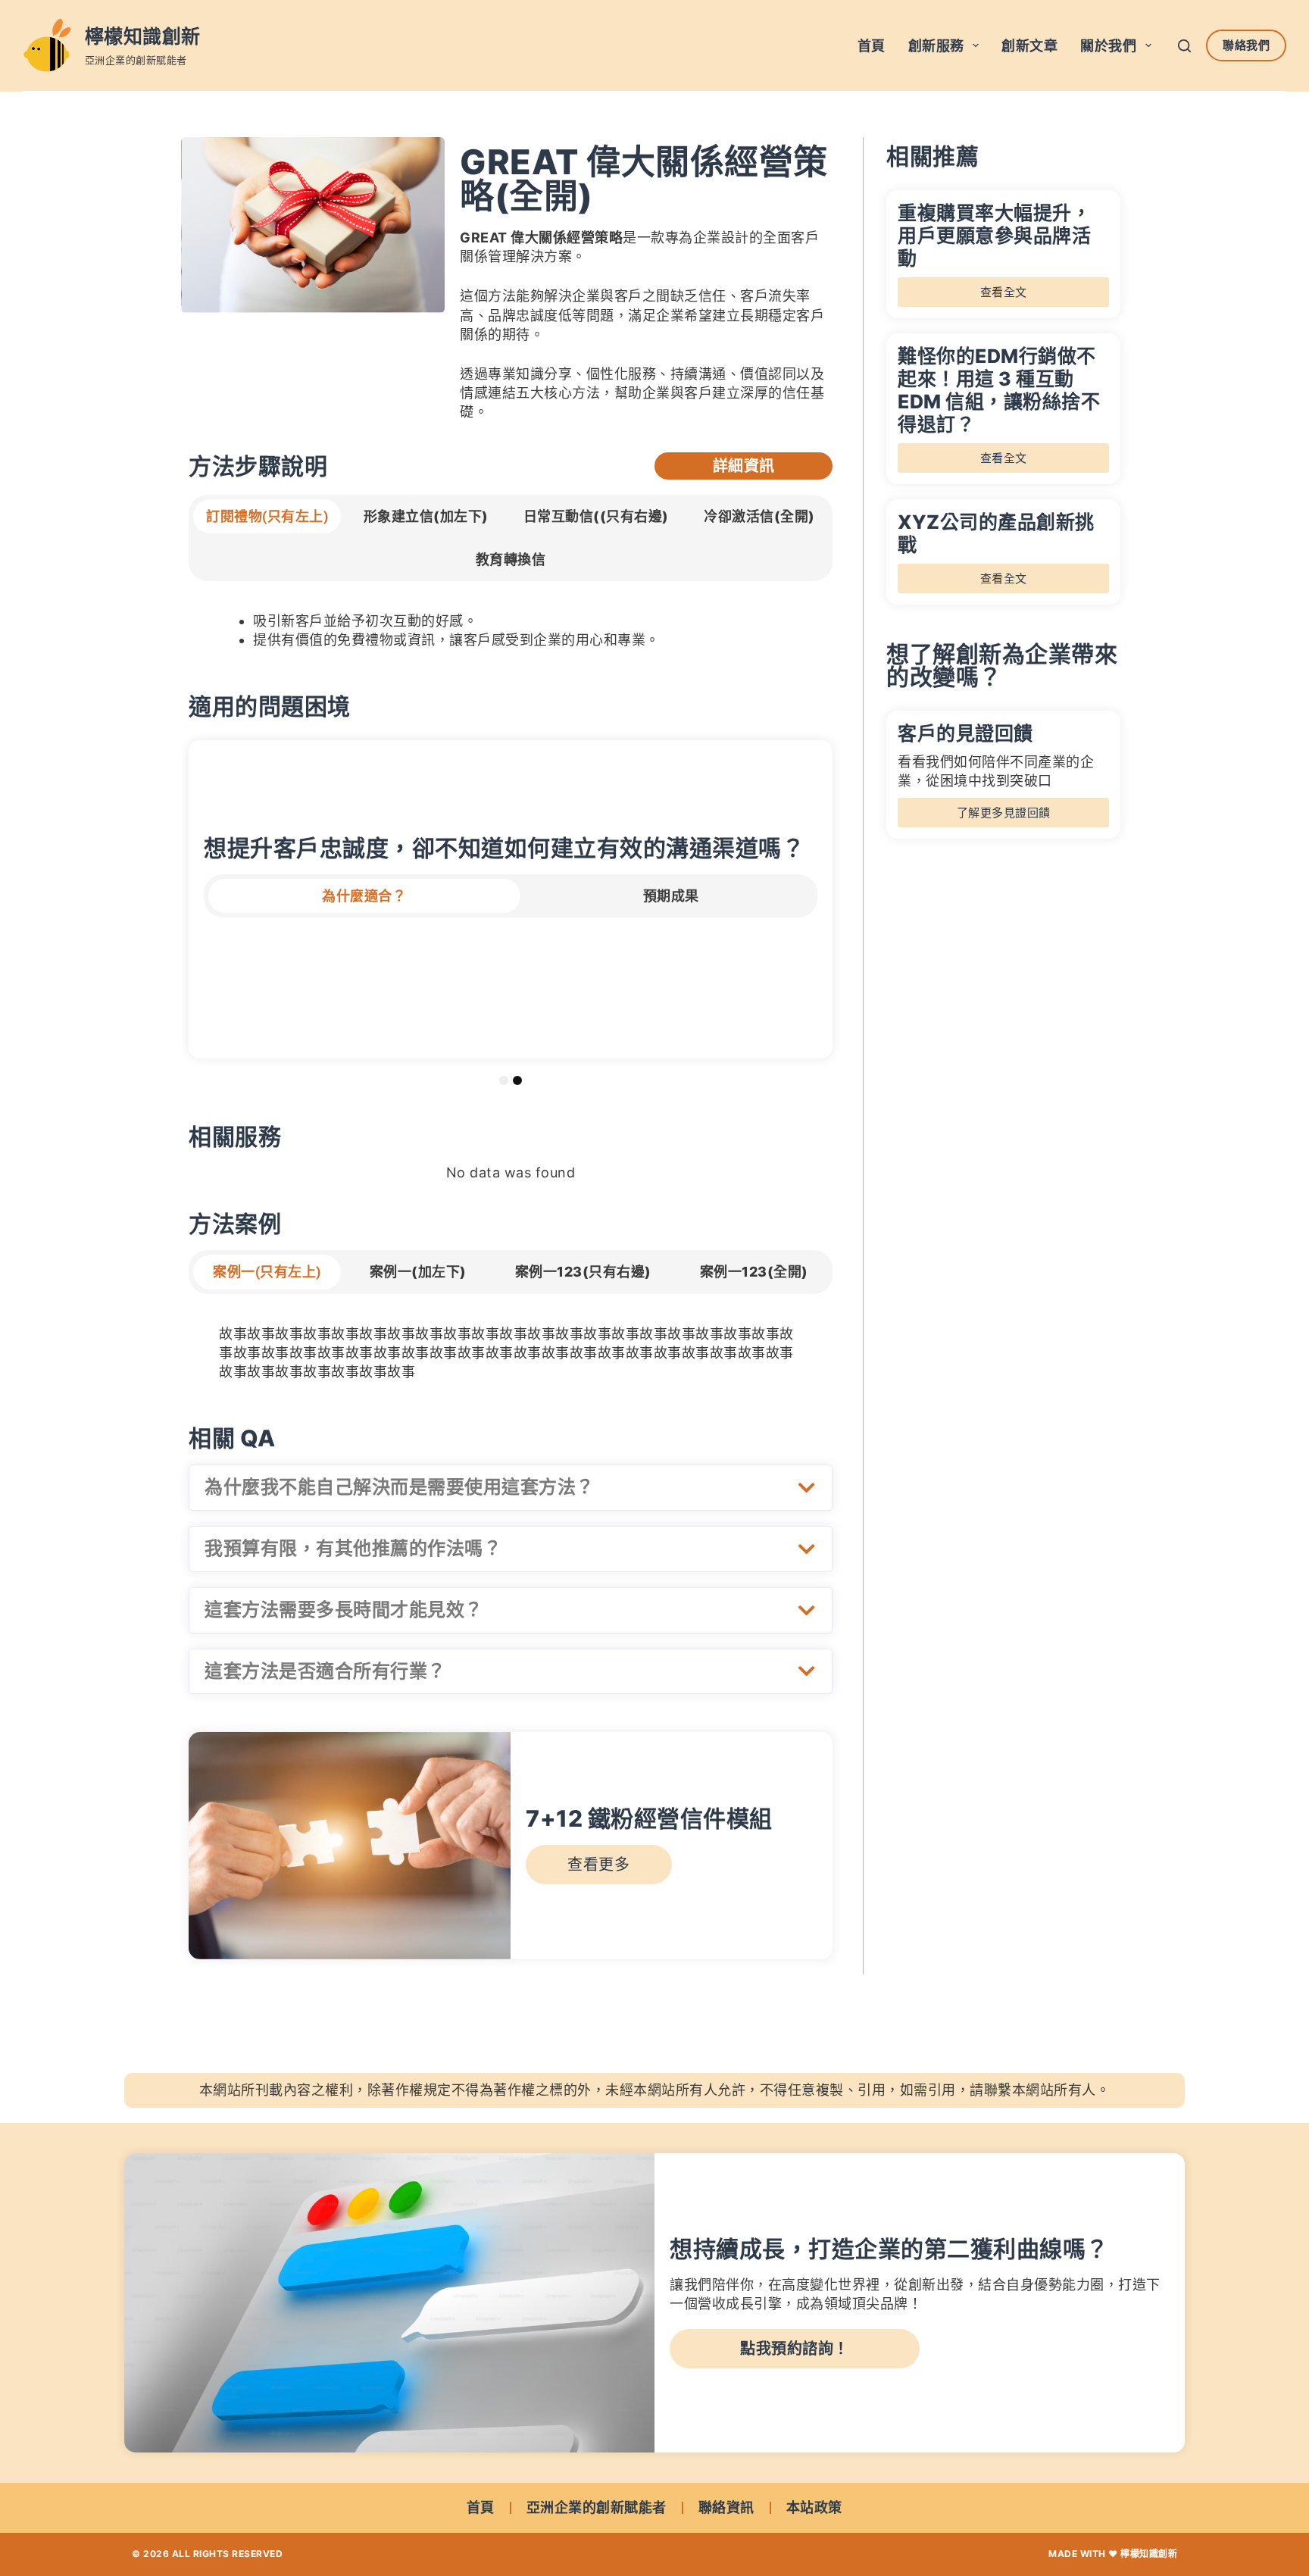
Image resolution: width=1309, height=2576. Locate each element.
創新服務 (936, 46)
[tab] (267, 516)
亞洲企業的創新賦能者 (597, 2507)
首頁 (872, 46)
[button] (511, 1488)
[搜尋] (1184, 46)
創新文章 (1029, 46)
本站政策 (814, 2507)
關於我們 (1108, 46)
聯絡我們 (1246, 45)
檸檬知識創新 (143, 36)
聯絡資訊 (726, 2507)
